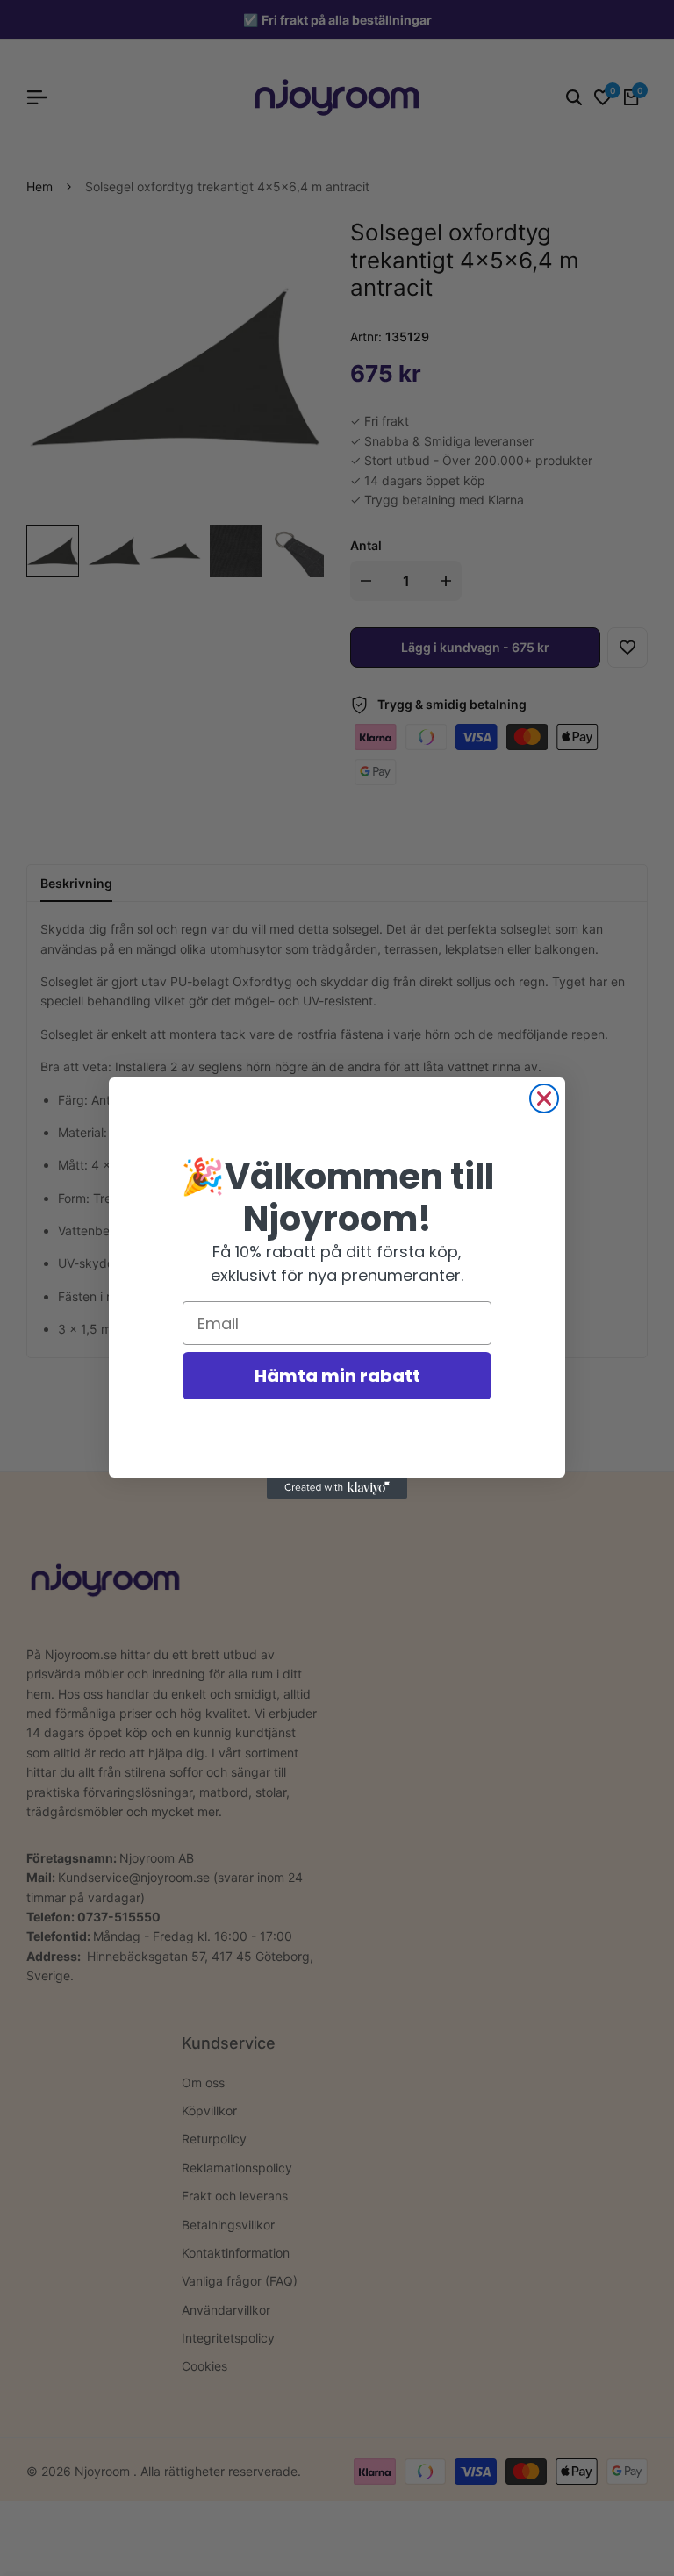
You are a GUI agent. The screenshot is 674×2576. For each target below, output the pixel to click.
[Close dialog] (544, 1098)
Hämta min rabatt (337, 1376)
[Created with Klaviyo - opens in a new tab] (337, 1488)
